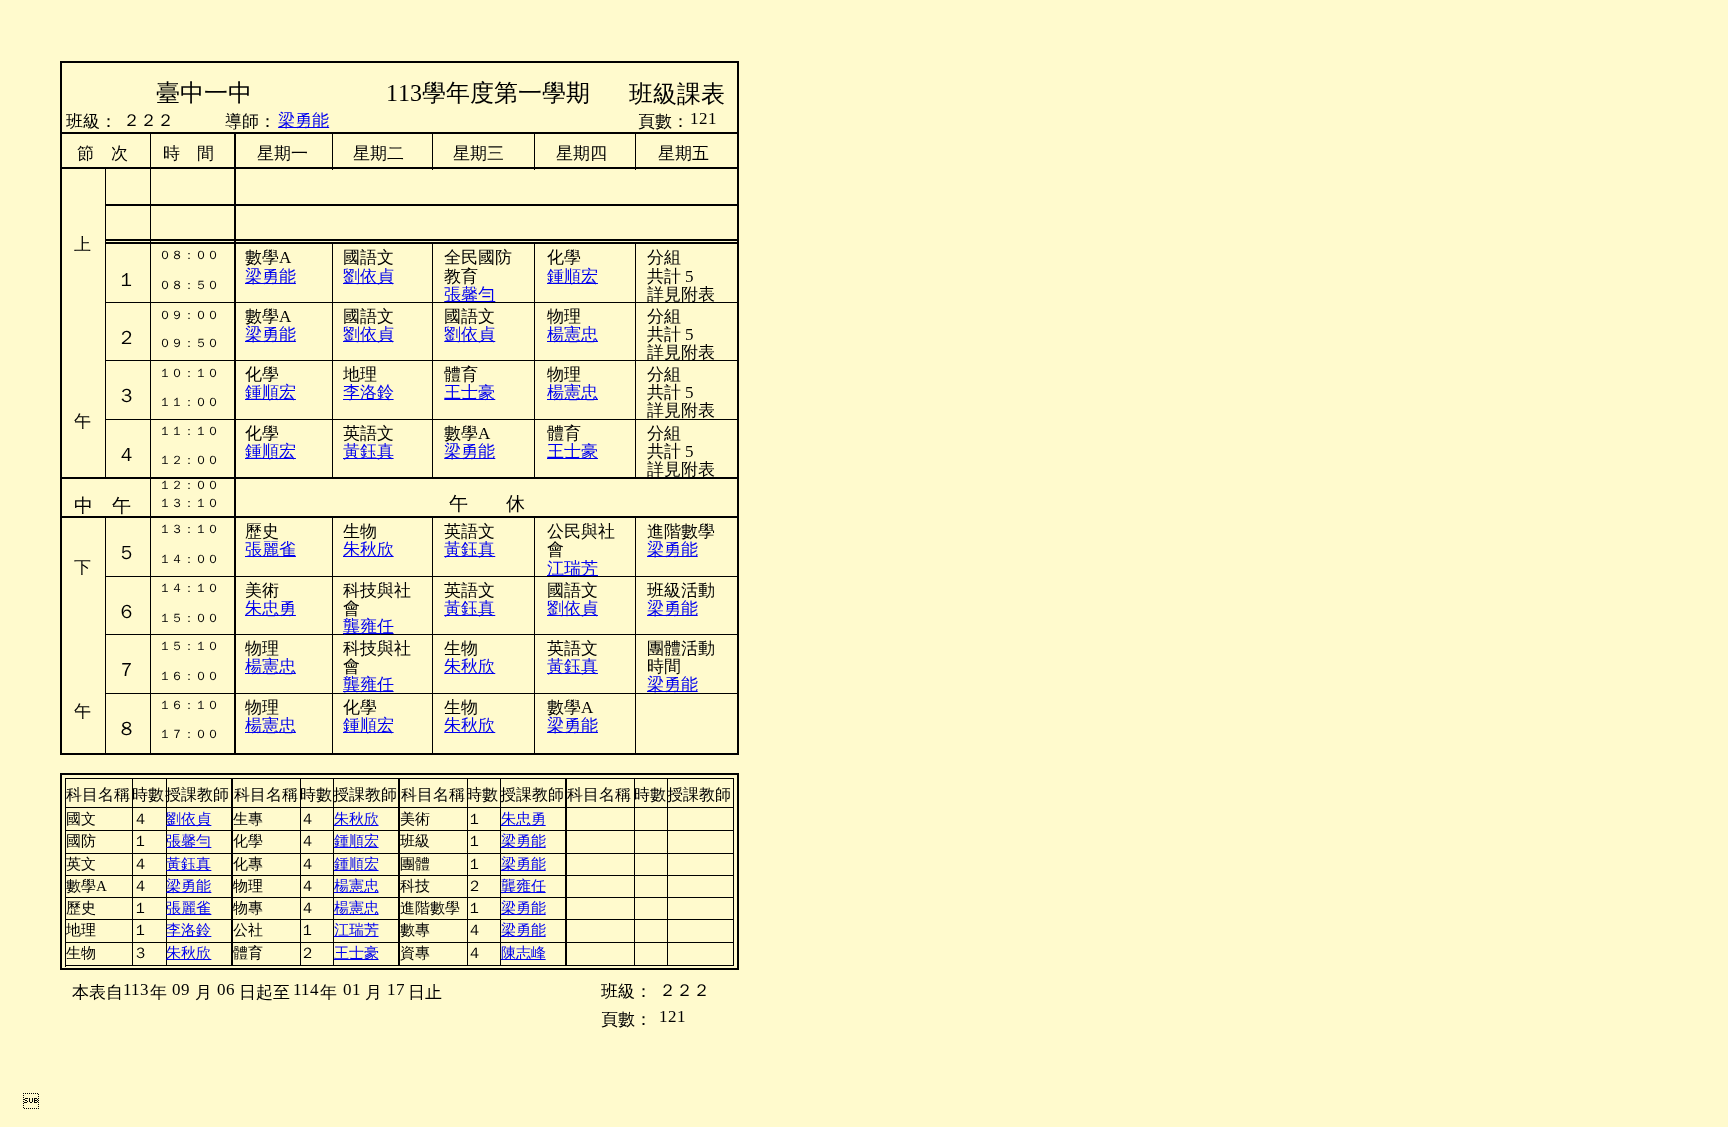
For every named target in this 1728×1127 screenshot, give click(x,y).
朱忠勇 (270, 608)
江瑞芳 (356, 930)
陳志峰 (523, 953)
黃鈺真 (469, 549)
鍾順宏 (572, 276)
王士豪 (469, 392)
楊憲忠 (572, 392)
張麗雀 (270, 549)
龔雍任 (368, 626)
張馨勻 (469, 294)
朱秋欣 (368, 549)
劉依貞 (469, 334)
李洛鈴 (368, 392)
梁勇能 (270, 334)
